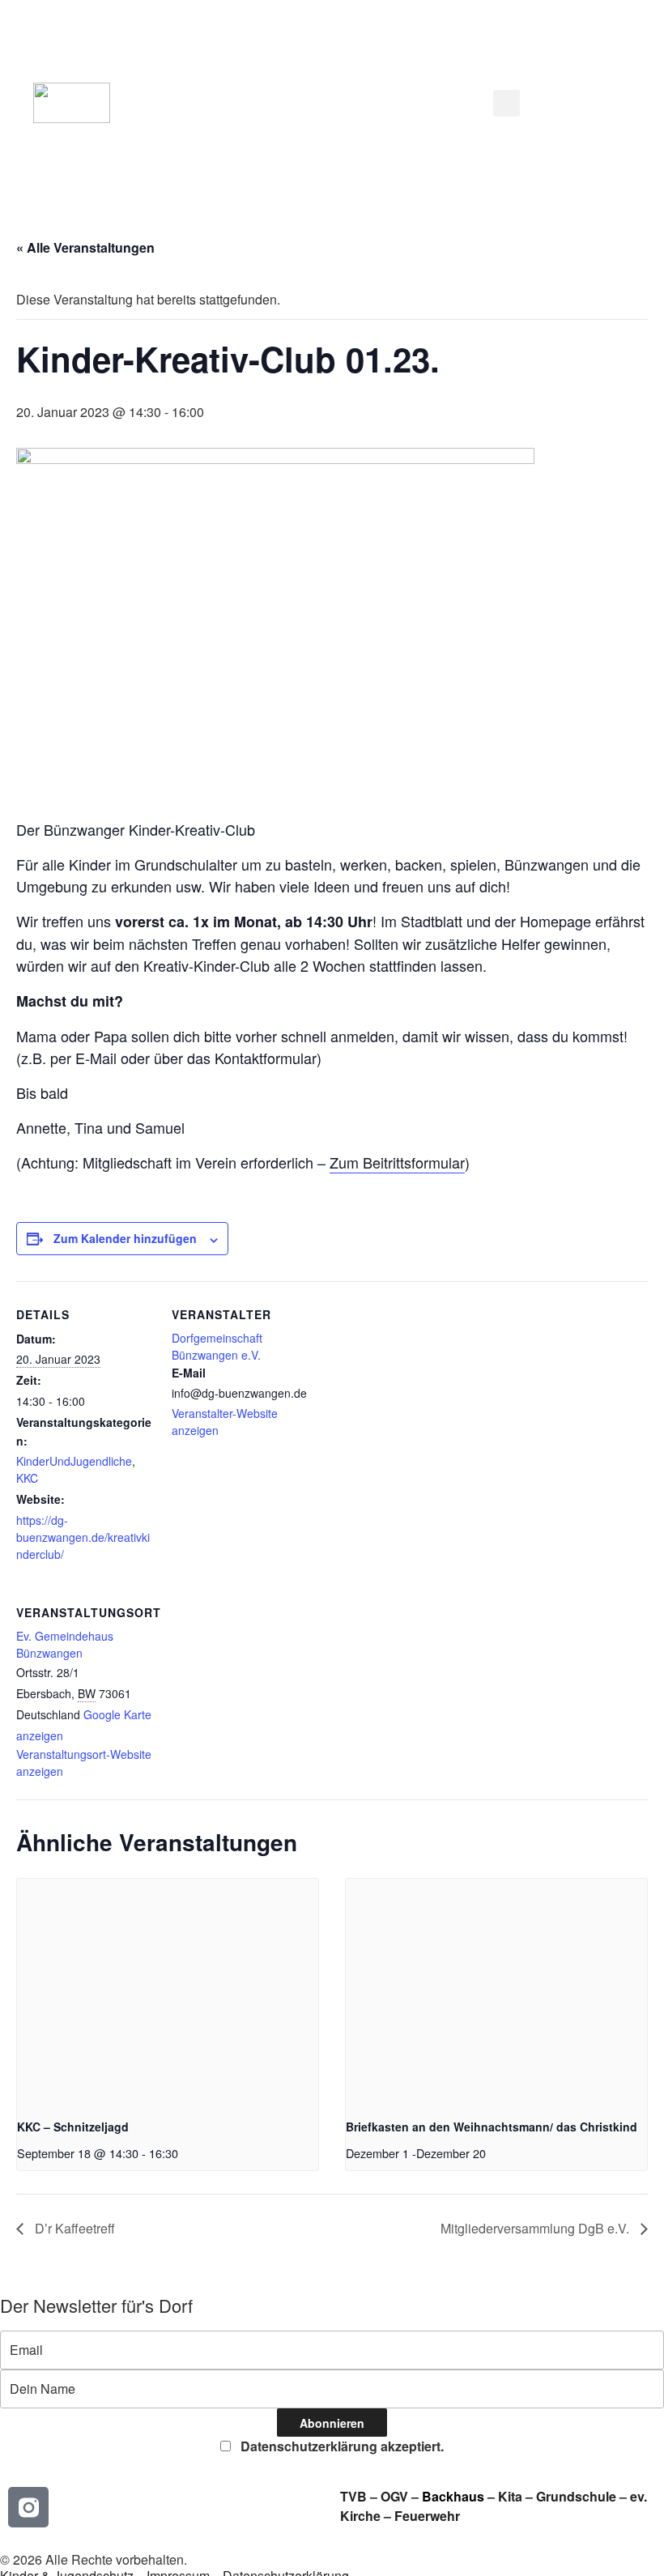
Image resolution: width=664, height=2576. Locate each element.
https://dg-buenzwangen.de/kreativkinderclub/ (83, 1537)
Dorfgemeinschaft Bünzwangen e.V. (217, 1346)
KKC (27, 1478)
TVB (353, 2496)
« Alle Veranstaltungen (85, 247)
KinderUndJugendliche (74, 1461)
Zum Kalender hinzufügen (125, 1238)
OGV (394, 2496)
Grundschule (576, 2496)
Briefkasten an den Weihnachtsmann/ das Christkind (492, 2127)
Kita (512, 2496)
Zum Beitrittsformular (397, 1162)
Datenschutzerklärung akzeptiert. (341, 2446)
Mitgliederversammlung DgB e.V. (536, 2228)
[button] (311, 103)
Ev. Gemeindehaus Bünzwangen (65, 1644)
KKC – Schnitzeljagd (73, 2127)
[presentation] (168, 1992)
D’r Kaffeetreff (73, 2228)
